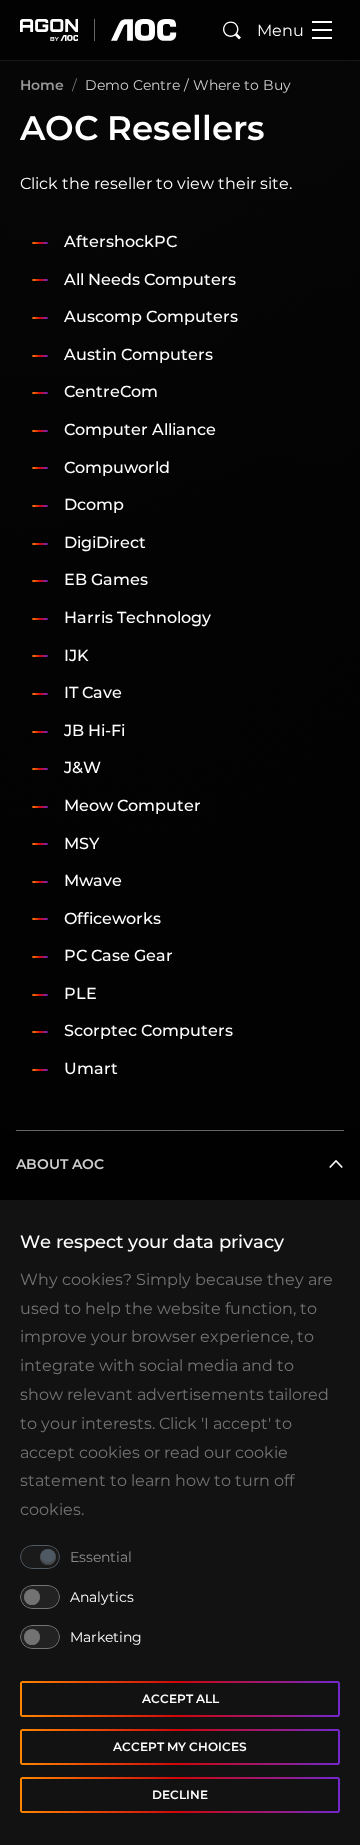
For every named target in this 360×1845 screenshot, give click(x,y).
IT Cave (93, 692)
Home (42, 85)
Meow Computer (132, 805)
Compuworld (117, 467)
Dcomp (94, 504)
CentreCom (111, 391)
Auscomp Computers (151, 316)
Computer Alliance (140, 429)
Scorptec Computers (148, 1030)
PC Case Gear (118, 955)
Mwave (93, 880)
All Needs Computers (150, 279)
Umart (91, 1068)
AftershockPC (120, 241)
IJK (76, 655)
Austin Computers (138, 354)
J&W (82, 767)
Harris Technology (137, 617)
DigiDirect (105, 542)
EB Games (106, 579)
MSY (81, 843)
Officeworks (112, 918)
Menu (280, 30)
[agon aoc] (98, 30)
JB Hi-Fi (94, 730)
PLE (80, 993)
